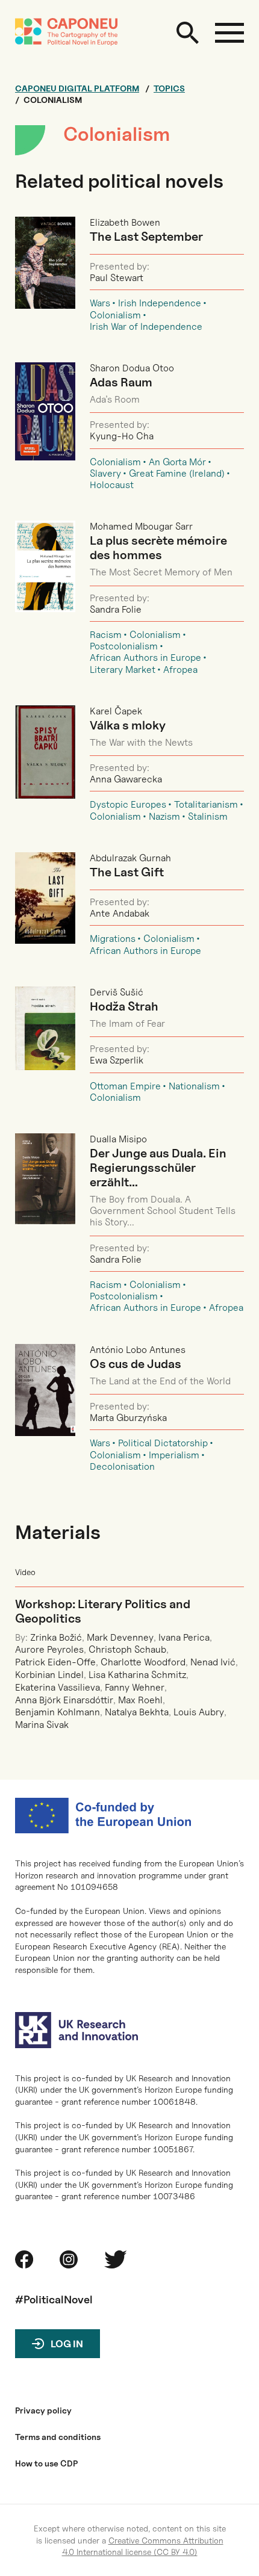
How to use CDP (46, 2463)
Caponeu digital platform (77, 88)
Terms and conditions (58, 2437)
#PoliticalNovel (54, 2299)
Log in (67, 2344)
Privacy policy (43, 2410)
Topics (169, 88)
